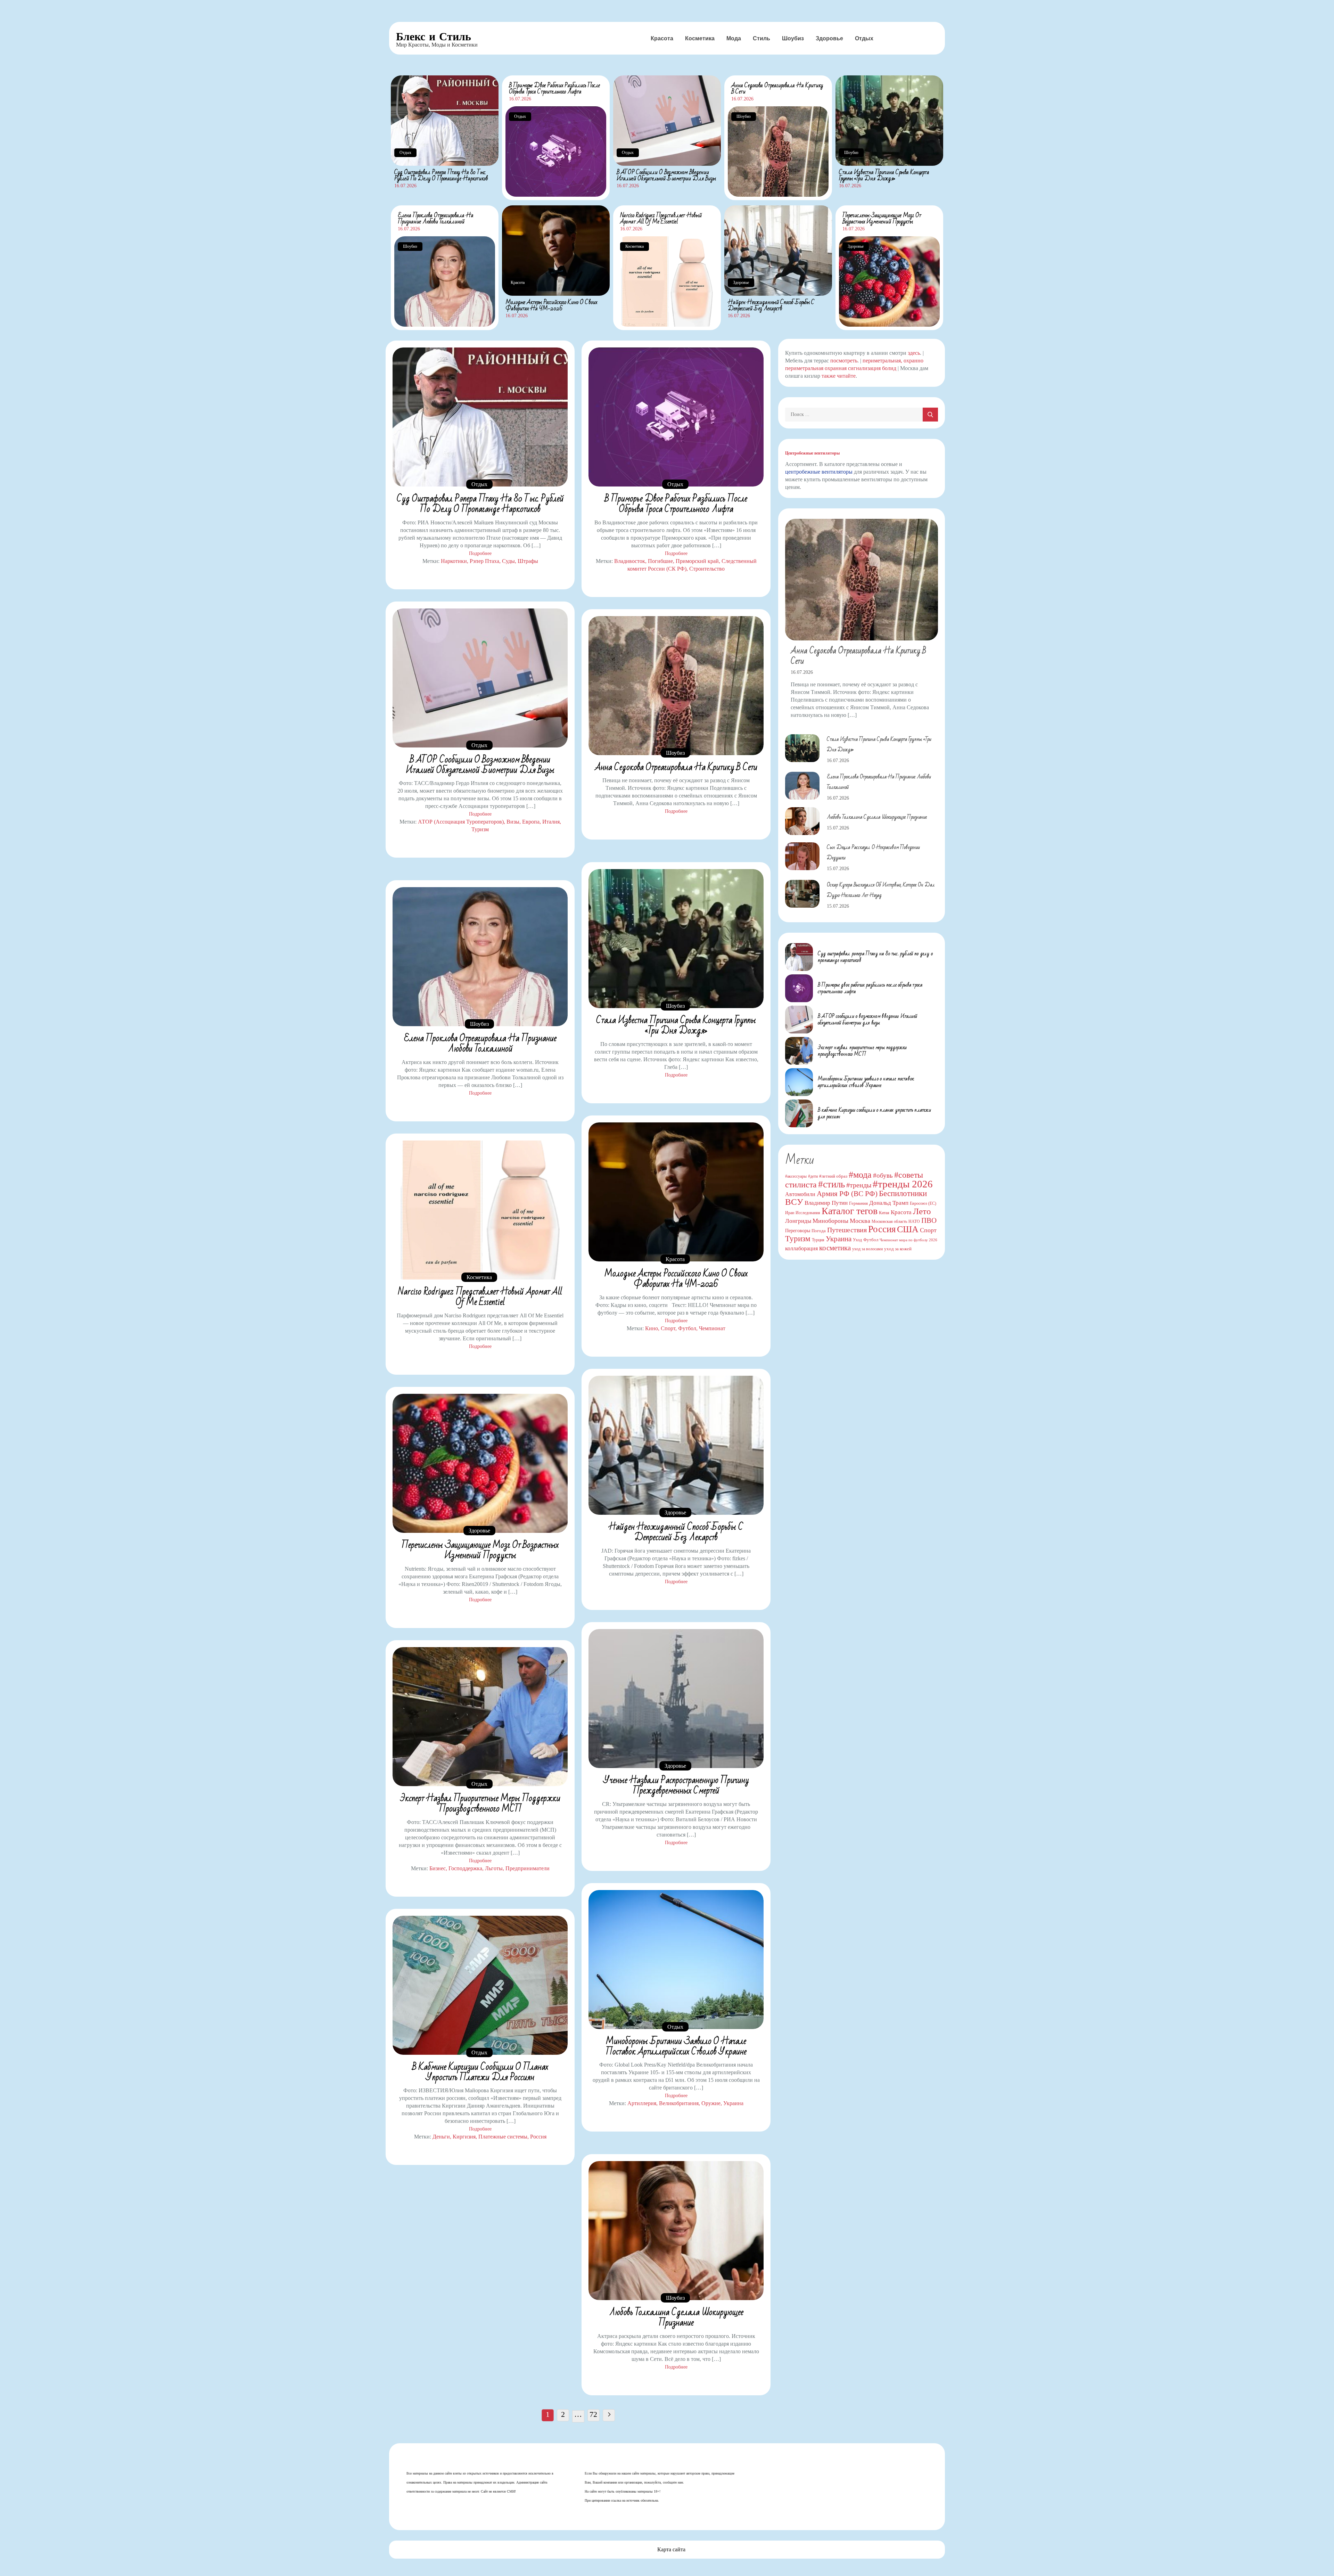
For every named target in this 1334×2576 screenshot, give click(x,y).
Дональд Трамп (889, 1203)
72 (593, 2414)
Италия (551, 822)
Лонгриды (798, 1221)
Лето (922, 1211)
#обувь (883, 1175)
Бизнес (438, 1868)
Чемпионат (712, 1328)
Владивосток (630, 561)
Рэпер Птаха (484, 561)
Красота (662, 38)
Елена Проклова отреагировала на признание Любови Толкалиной (436, 218)
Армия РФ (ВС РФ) (847, 1194)
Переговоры (798, 1230)
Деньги (441, 2137)
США (908, 1229)
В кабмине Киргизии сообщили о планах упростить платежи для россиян (480, 2072)
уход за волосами (867, 1249)
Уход (857, 1240)
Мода (734, 38)
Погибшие (660, 561)
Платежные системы (503, 2137)
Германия (858, 1203)
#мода (860, 1175)
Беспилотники (903, 1193)
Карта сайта (671, 2549)
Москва (860, 1221)
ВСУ (794, 1202)
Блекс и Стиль (434, 36)
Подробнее (480, 553)
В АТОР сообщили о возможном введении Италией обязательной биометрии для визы (666, 175)
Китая (884, 1213)
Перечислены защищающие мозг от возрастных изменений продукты (882, 218)
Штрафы (528, 561)
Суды (508, 561)
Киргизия (464, 2137)
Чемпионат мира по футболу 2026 (908, 1240)
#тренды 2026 (903, 1184)
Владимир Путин (826, 1203)
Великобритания (679, 2103)
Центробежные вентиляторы (812, 453)
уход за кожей (898, 1249)
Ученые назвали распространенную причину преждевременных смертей (676, 1785)
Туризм (480, 829)
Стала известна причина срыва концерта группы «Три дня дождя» (884, 175)
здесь (914, 353)
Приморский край (697, 561)
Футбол (687, 1328)
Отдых (864, 38)
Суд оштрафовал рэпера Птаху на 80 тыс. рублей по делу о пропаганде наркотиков (441, 175)
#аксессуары (796, 1176)
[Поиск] (930, 415)
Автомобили (800, 1194)
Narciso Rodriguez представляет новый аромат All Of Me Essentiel (661, 218)
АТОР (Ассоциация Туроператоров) (461, 822)
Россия (538, 2137)
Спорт (668, 1328)
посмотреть (844, 361)
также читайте (839, 376)
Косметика (700, 38)
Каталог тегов (850, 1211)
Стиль (761, 38)
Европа (531, 822)
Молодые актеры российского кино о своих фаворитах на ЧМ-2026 (551, 305)
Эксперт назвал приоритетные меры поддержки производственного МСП (480, 1804)
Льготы (494, 1868)
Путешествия (847, 1230)
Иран (790, 1213)
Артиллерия (642, 2103)
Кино (652, 1328)
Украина (733, 2103)
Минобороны (830, 1221)
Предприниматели (528, 1868)
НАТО (914, 1221)
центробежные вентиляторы (819, 472)
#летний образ (833, 1176)
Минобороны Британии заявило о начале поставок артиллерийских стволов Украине (676, 2046)
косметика (835, 1248)
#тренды (859, 1185)
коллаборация (801, 1248)
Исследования (808, 1213)
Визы (513, 822)
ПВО (929, 1220)
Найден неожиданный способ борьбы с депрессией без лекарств (771, 305)
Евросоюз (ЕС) (923, 1203)
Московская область (889, 1221)
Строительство (707, 569)
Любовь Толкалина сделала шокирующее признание (676, 2317)
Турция (818, 1240)
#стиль (831, 1184)
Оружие (711, 2103)
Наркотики (454, 561)
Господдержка (465, 1868)
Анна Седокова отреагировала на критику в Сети (777, 88)
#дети (813, 1176)
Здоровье (829, 38)
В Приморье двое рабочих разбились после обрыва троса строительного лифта (554, 88)
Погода (819, 1231)
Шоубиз (793, 38)
